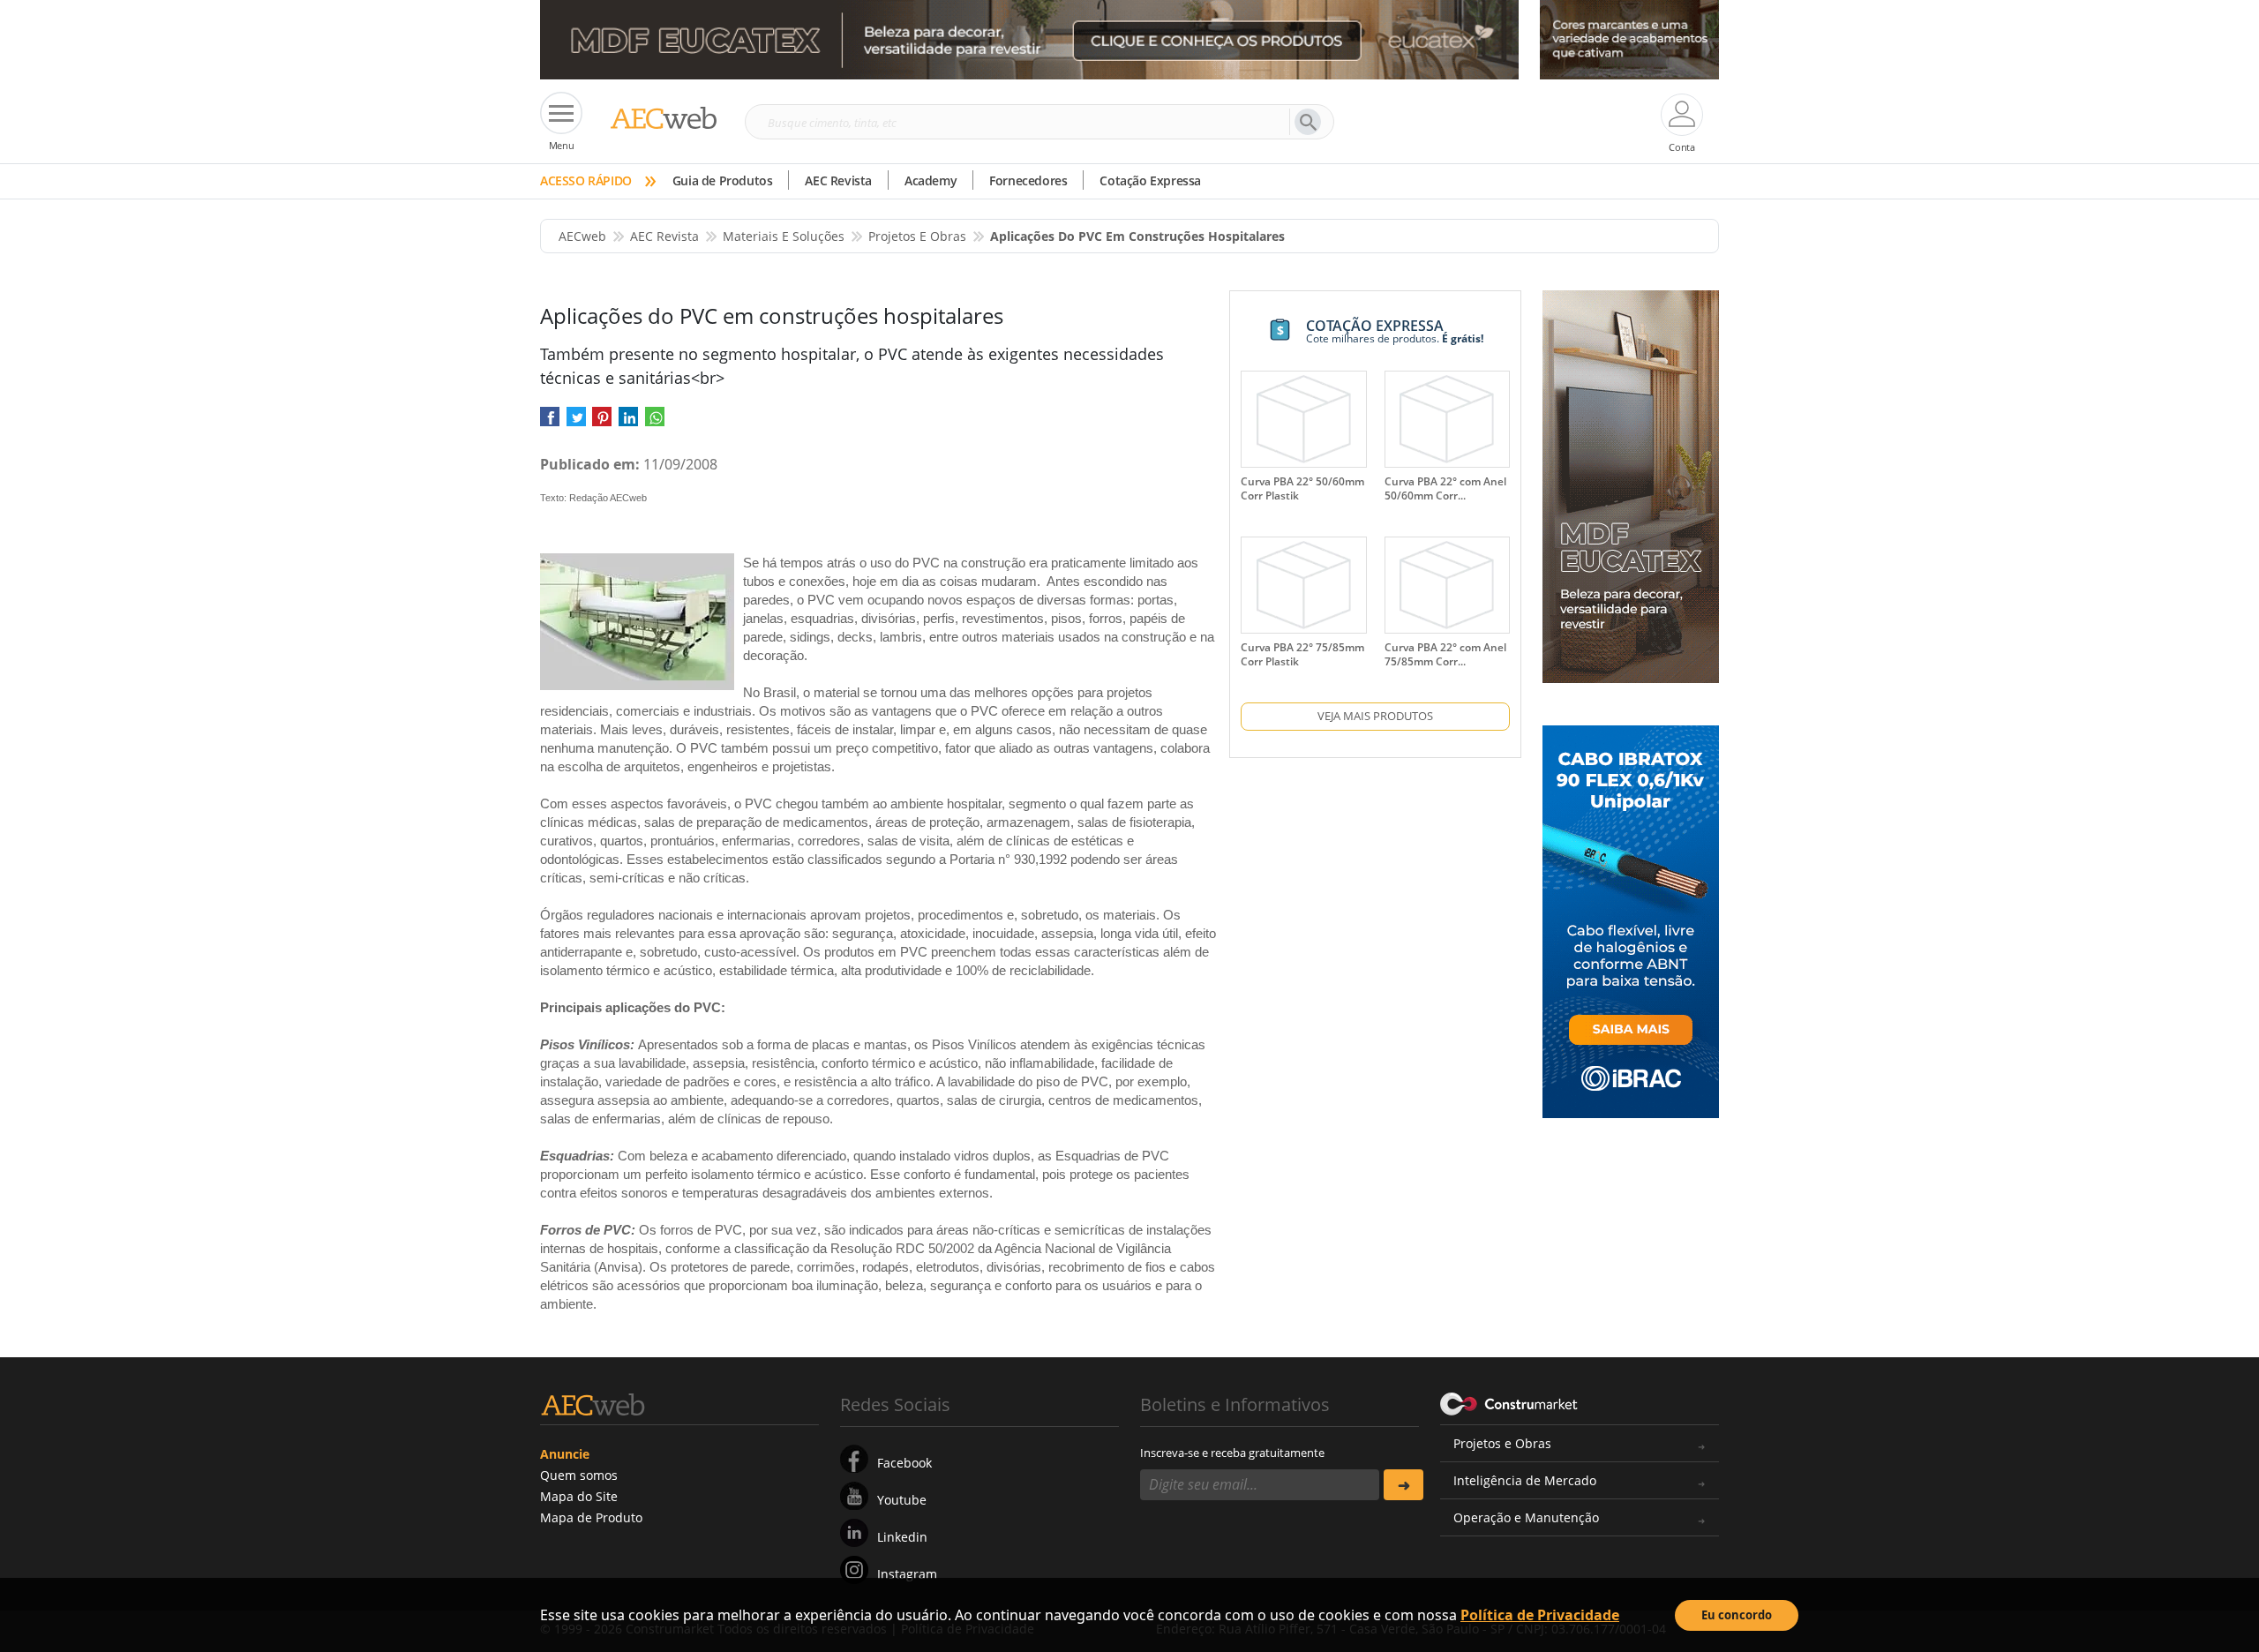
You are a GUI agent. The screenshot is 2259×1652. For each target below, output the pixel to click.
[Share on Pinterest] (602, 422)
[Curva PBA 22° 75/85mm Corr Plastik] (1304, 585)
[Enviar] (1403, 1485)
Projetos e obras (917, 236)
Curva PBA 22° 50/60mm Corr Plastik (1302, 488)
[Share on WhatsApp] (655, 422)
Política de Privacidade (1540, 1615)
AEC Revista (838, 180)
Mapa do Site (579, 1496)
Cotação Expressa (1150, 180)
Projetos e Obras (1502, 1443)
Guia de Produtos (723, 180)
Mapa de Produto (591, 1517)
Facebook (904, 1463)
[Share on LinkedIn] (628, 422)
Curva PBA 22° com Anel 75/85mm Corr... (1445, 654)
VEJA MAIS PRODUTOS (1375, 716)
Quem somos (579, 1475)
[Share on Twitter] (576, 422)
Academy (931, 180)
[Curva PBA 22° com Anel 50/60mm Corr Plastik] (1447, 419)
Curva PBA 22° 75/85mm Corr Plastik (1302, 654)
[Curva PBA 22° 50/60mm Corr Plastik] (1304, 419)
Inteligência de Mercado (1525, 1480)
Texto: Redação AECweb (593, 498)
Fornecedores (1028, 180)
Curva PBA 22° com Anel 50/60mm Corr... (1445, 488)
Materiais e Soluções (784, 236)
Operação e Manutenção (1526, 1517)
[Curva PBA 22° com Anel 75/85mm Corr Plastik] (1447, 585)
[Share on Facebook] (550, 422)
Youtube (902, 1500)
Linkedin (902, 1537)
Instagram (907, 1574)
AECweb (582, 236)
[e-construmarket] (1509, 1403)
